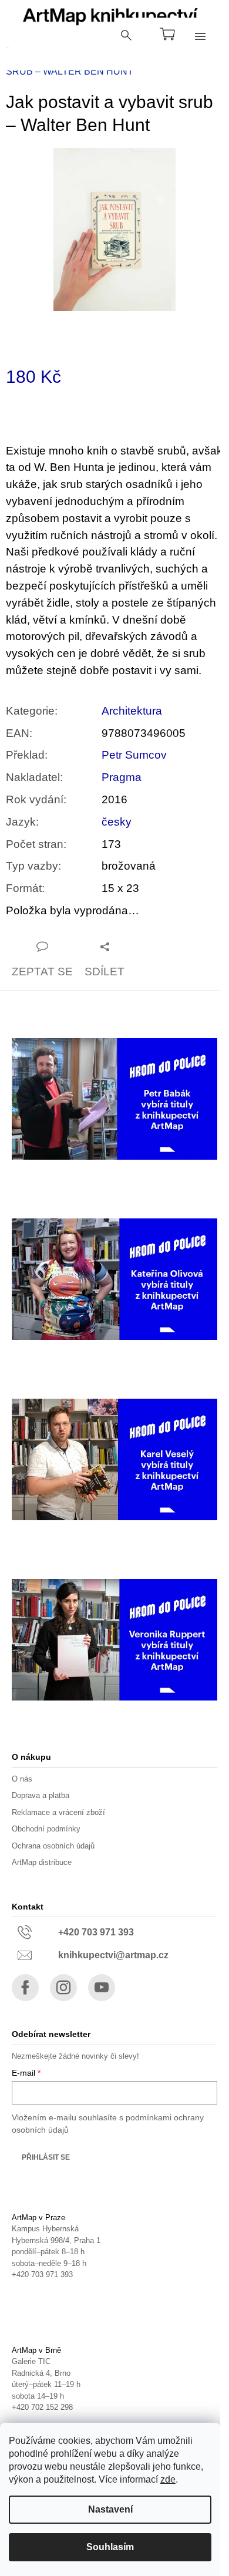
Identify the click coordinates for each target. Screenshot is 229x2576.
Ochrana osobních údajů (53, 1846)
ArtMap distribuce (42, 1862)
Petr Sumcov (134, 755)
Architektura (132, 711)
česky (117, 822)
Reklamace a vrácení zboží (58, 1812)
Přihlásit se (46, 2157)
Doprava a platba (41, 1795)
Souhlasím (110, 2547)
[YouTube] (102, 1988)
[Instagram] (63, 1988)
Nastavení (110, 2509)
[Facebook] (25, 1988)
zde (168, 2479)
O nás (22, 1779)
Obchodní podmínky (46, 1829)
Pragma (122, 777)
